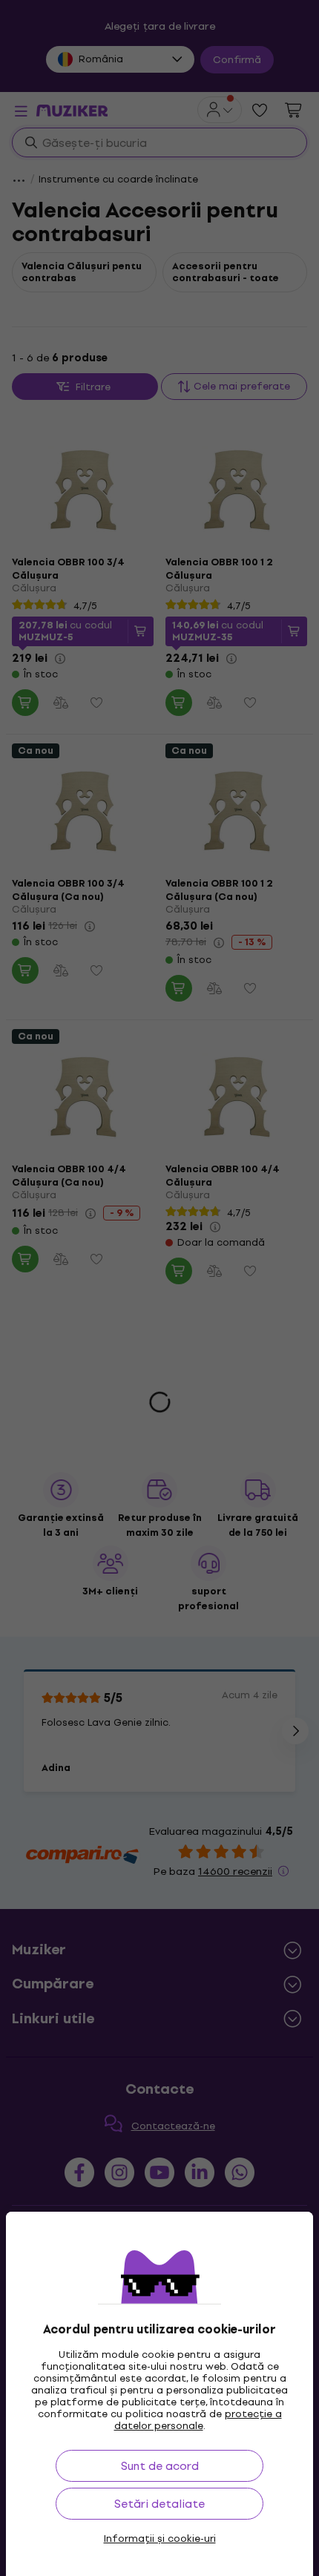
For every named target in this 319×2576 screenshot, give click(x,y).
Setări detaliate (159, 2504)
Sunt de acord (160, 2466)
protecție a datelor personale (198, 2420)
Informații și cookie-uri (160, 2539)
